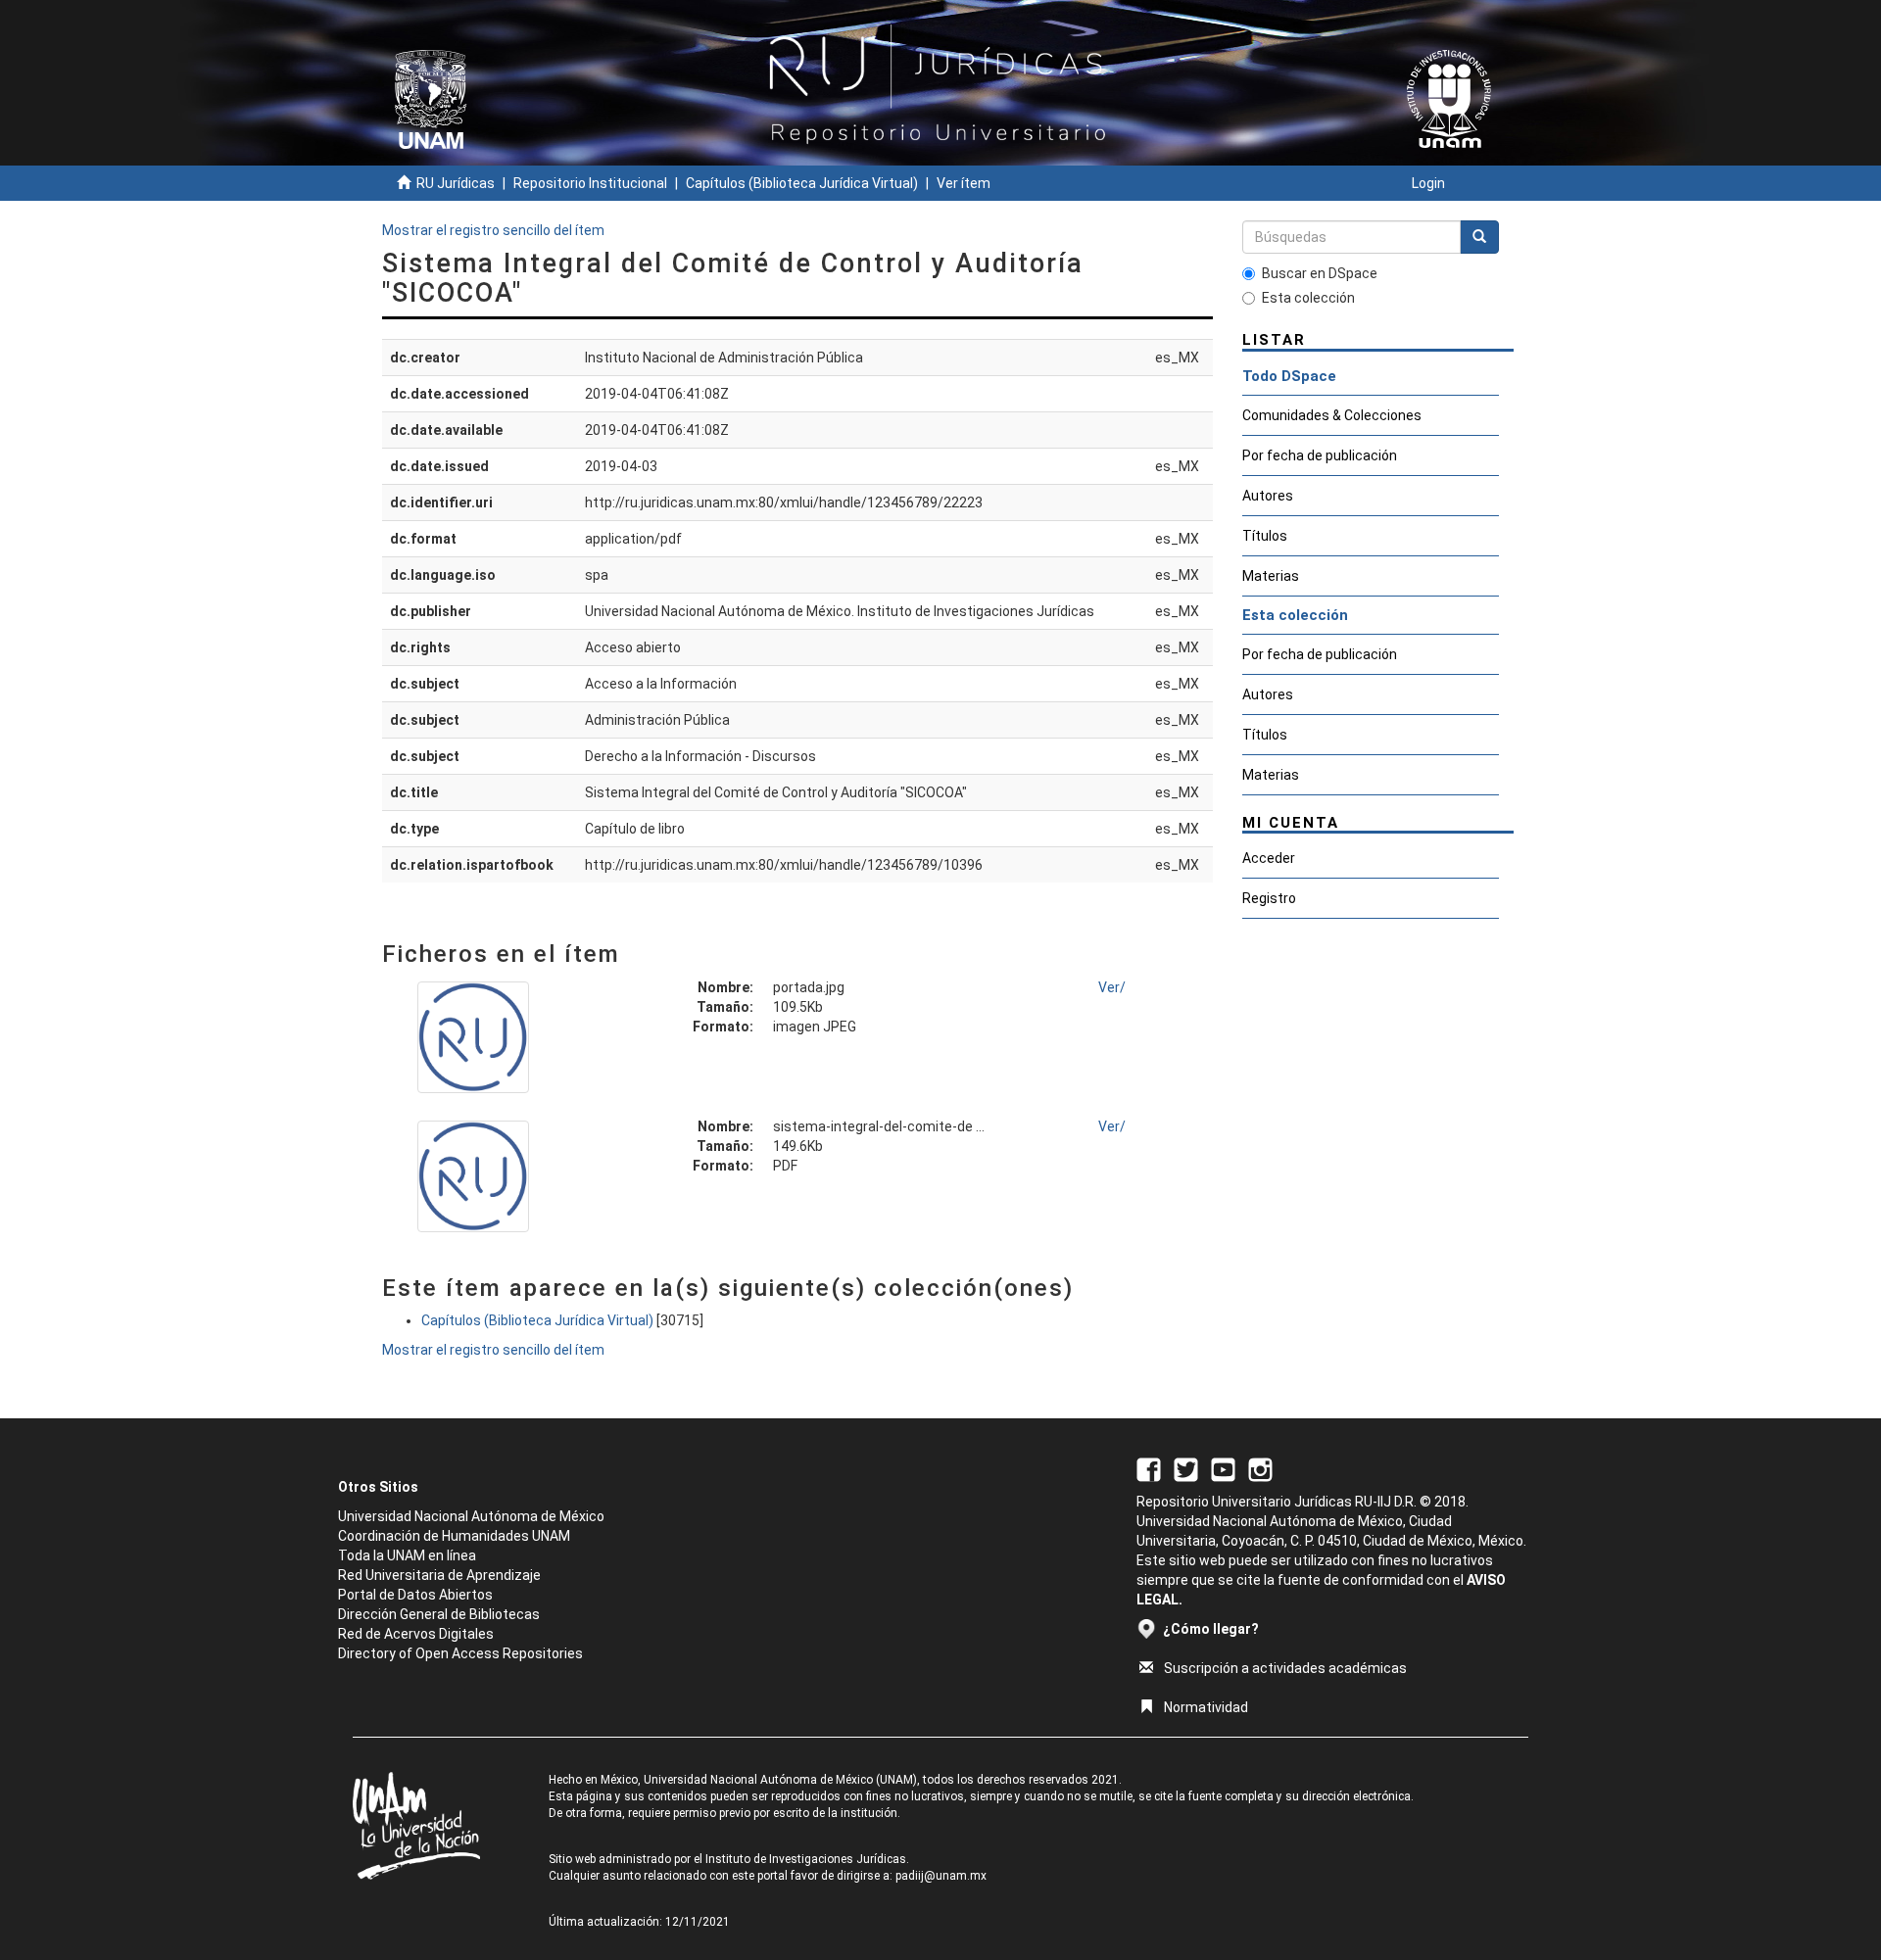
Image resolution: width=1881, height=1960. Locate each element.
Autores (1268, 496)
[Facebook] (1149, 1468)
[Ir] (1479, 237)
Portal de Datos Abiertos (415, 1595)
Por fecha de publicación (1320, 455)
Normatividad (1206, 1707)
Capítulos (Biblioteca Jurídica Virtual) (802, 183)
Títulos (1265, 536)
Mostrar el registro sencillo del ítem (493, 230)
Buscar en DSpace (1320, 273)
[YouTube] (1223, 1468)
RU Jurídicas (456, 183)
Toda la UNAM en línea (407, 1555)
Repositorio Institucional (590, 183)
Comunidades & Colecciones (1332, 415)
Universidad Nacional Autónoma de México (471, 1516)
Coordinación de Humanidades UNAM (454, 1536)
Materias (1271, 576)
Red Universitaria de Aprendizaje (439, 1575)
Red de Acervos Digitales (416, 1634)
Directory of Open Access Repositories (460, 1653)
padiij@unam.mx (941, 1876)
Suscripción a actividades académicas (1285, 1668)
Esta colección (1308, 298)
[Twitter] (1186, 1468)
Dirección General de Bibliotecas (439, 1614)
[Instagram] (1260, 1468)
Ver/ (1112, 987)
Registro (1269, 898)
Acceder (1269, 858)
